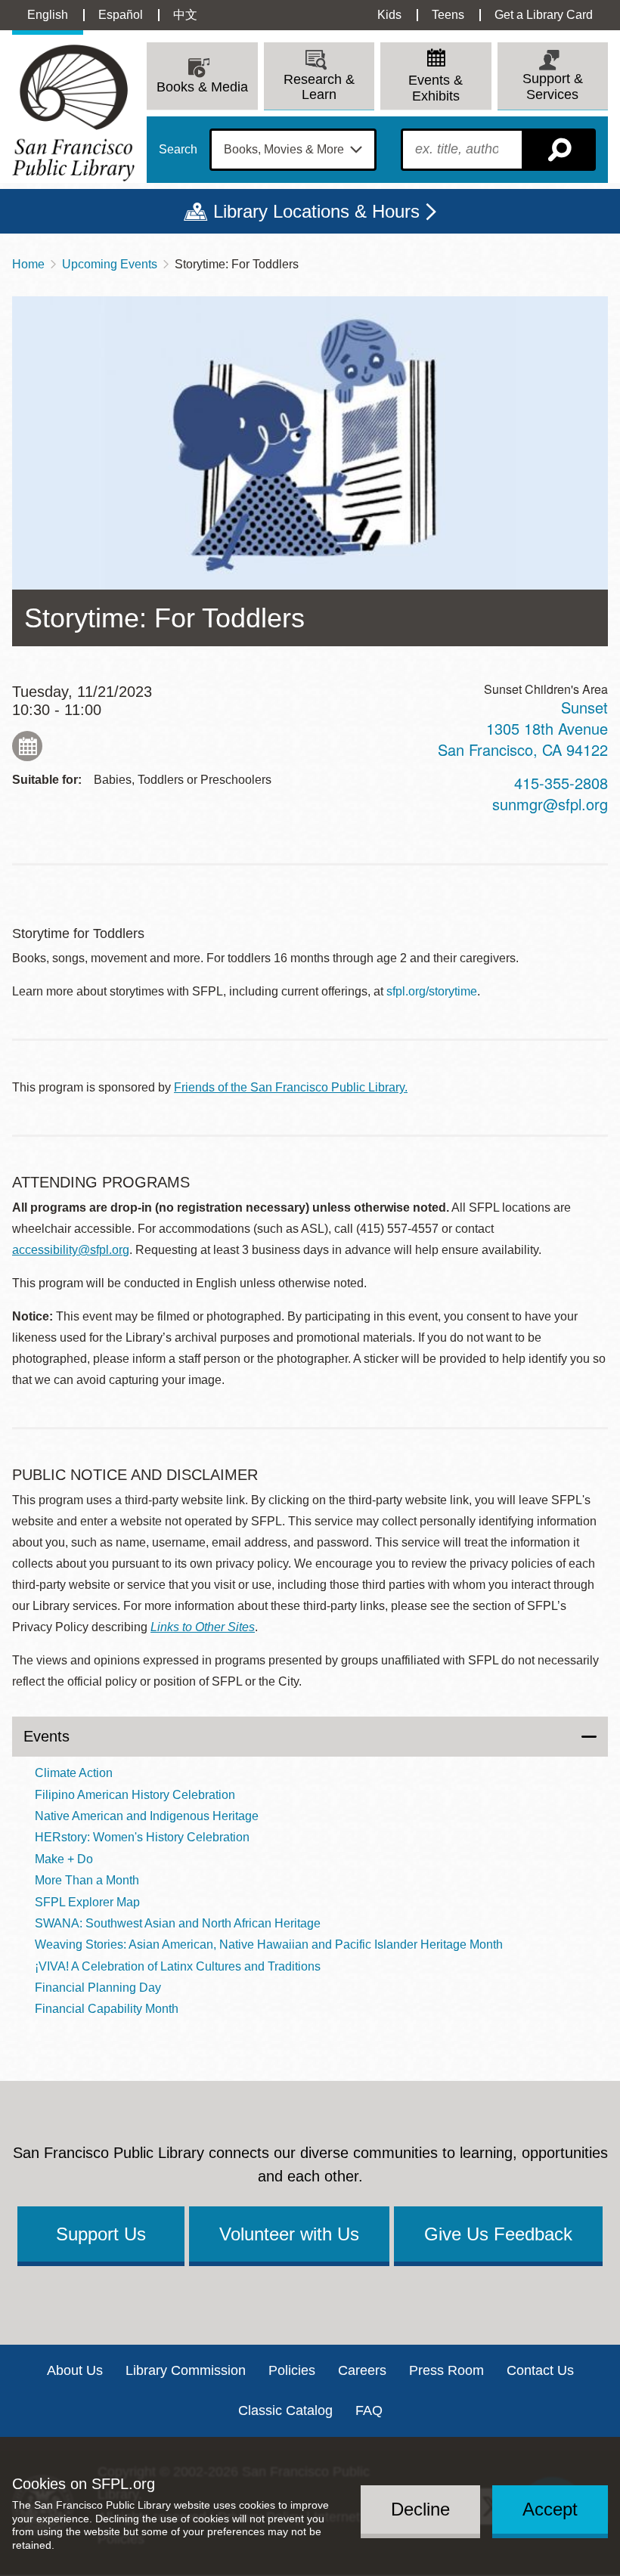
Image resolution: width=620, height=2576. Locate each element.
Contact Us (540, 2370)
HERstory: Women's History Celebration (142, 1837)
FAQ (369, 2410)
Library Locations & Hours (316, 211)
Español (121, 15)
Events (46, 1736)
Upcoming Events (110, 264)
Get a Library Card (544, 15)
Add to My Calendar (27, 746)
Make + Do (64, 1859)
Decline (420, 2509)
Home (28, 264)
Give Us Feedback (498, 2234)
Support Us (101, 2234)
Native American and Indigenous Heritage (147, 1816)
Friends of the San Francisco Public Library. (291, 1087)
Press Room (446, 2370)
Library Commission (186, 2370)
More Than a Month (87, 1880)
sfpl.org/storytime (432, 991)
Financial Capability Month (107, 2009)
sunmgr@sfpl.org (550, 804)
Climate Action (74, 1773)
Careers (362, 2370)
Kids (389, 15)
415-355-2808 (561, 783)
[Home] (73, 113)
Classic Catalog (285, 2410)
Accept (550, 2509)
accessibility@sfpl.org (71, 1250)
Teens (448, 15)
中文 (185, 15)
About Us (75, 2370)
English (48, 15)
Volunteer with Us (289, 2234)
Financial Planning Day (98, 1988)
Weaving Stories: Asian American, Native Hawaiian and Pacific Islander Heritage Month (269, 1944)
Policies (292, 2370)
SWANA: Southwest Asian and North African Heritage (178, 1923)
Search (178, 150)
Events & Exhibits (436, 88)
